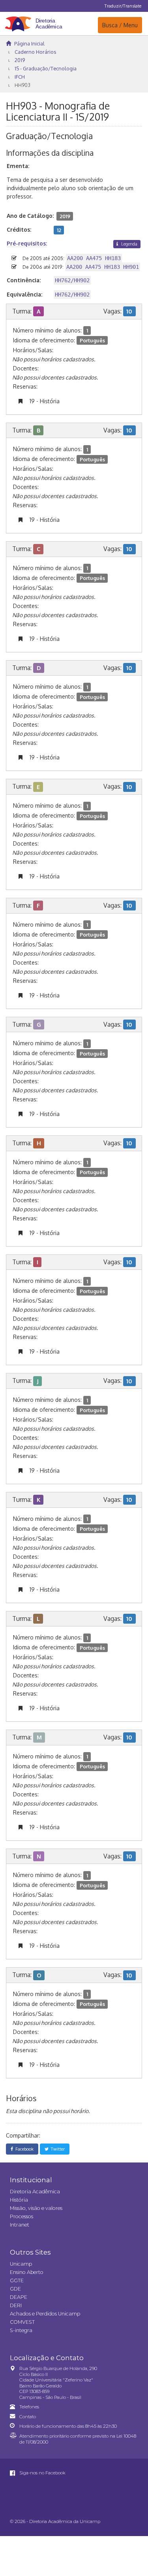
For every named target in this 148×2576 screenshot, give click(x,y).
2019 (20, 60)
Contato (28, 2417)
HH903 (22, 85)
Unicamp (21, 2264)
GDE (15, 2289)
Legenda (129, 244)
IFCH (20, 77)
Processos (22, 2216)
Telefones (29, 2407)
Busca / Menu (120, 25)
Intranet (20, 2225)
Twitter (57, 2149)
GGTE (17, 2280)
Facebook (23, 2149)
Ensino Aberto (27, 2272)
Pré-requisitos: (27, 243)
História (19, 2200)
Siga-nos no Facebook (42, 2473)
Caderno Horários (35, 52)
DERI (16, 2305)
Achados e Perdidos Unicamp (45, 2314)
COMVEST (22, 2322)
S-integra (21, 2330)
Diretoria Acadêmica (35, 2192)
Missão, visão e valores (36, 2208)
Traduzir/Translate (123, 6)
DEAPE (19, 2297)
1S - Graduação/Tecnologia (46, 68)
